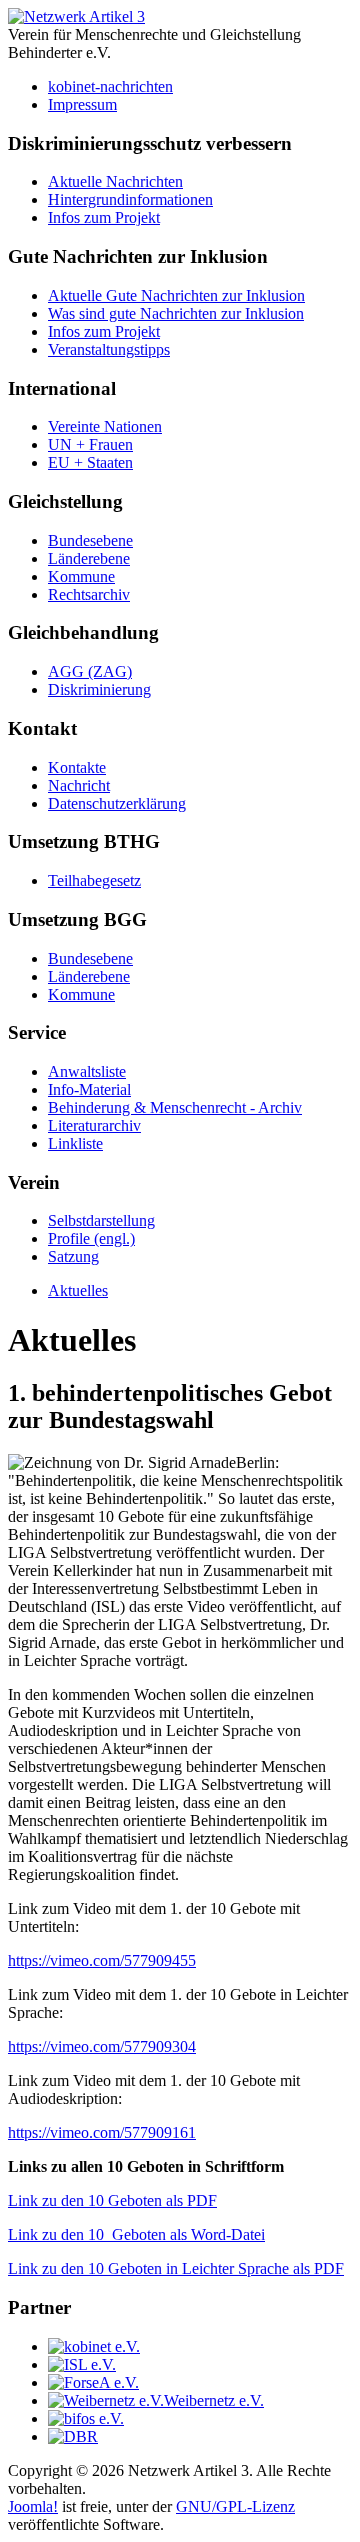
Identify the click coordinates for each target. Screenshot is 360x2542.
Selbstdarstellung (101, 1220)
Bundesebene (90, 540)
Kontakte (77, 767)
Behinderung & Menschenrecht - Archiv (175, 1107)
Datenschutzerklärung (117, 803)
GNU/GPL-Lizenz (235, 2506)
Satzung (73, 1256)
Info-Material (89, 1089)
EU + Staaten (90, 462)
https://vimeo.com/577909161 (102, 2132)
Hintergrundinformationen (130, 199)
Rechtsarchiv (89, 594)
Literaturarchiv (94, 1125)
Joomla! (33, 2506)
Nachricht (79, 785)
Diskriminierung (99, 689)
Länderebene (89, 558)
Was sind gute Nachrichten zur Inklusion (176, 313)
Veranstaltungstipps (109, 349)
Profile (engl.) (91, 1238)
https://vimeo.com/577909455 (102, 1960)
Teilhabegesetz (94, 880)
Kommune (81, 576)
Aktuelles (78, 1290)
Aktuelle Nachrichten (115, 181)
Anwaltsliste (87, 1071)
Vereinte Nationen (105, 426)
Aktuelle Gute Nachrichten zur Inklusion (176, 295)
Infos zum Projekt (104, 217)
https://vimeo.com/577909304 (102, 2046)
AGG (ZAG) (90, 671)
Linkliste (75, 1143)
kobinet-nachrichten (110, 86)
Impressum (82, 104)
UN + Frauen (90, 444)
